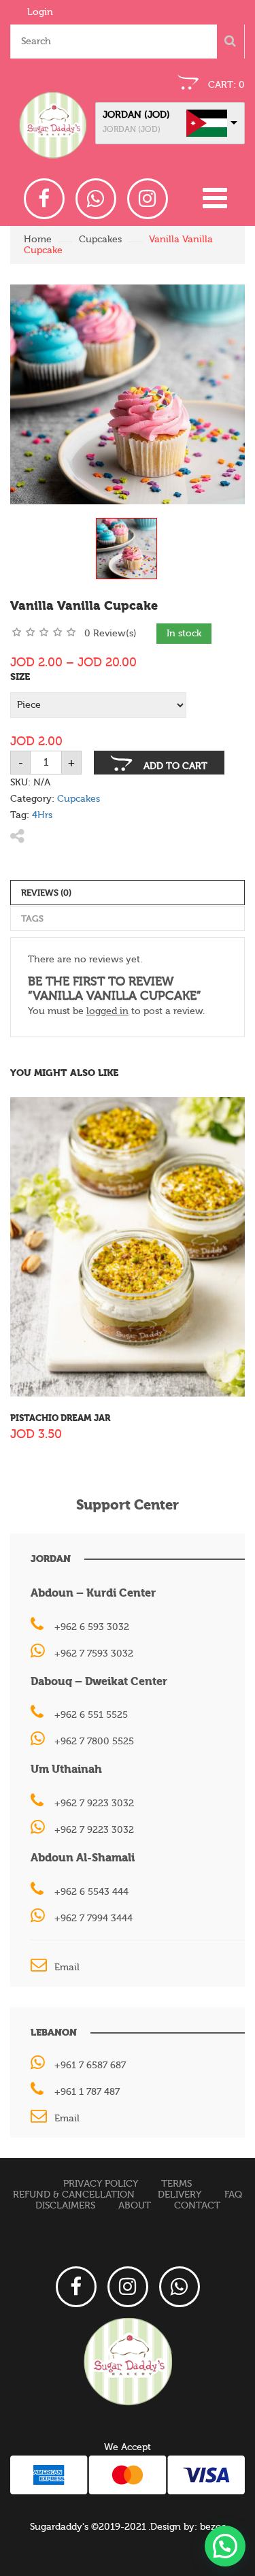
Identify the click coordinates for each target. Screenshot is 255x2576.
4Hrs (42, 815)
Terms (176, 2184)
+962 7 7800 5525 (94, 1742)
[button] (225, 2546)
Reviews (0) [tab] (46, 893)
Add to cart (175, 766)
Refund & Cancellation (74, 2195)
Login (40, 12)
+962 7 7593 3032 (94, 1654)
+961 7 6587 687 (90, 2066)
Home (38, 240)
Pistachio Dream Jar (60, 1418)
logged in (107, 1011)
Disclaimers (65, 2206)
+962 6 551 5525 (91, 1715)
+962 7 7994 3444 (93, 1919)
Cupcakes (100, 240)
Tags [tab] (32, 918)
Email (67, 1968)
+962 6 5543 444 (91, 1892)
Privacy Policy (101, 2184)
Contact (197, 2206)
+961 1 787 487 (87, 2092)
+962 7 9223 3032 (94, 1804)
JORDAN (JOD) (136, 115)
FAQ (233, 2195)
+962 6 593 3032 (92, 1627)
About (135, 2206)
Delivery (180, 2195)
